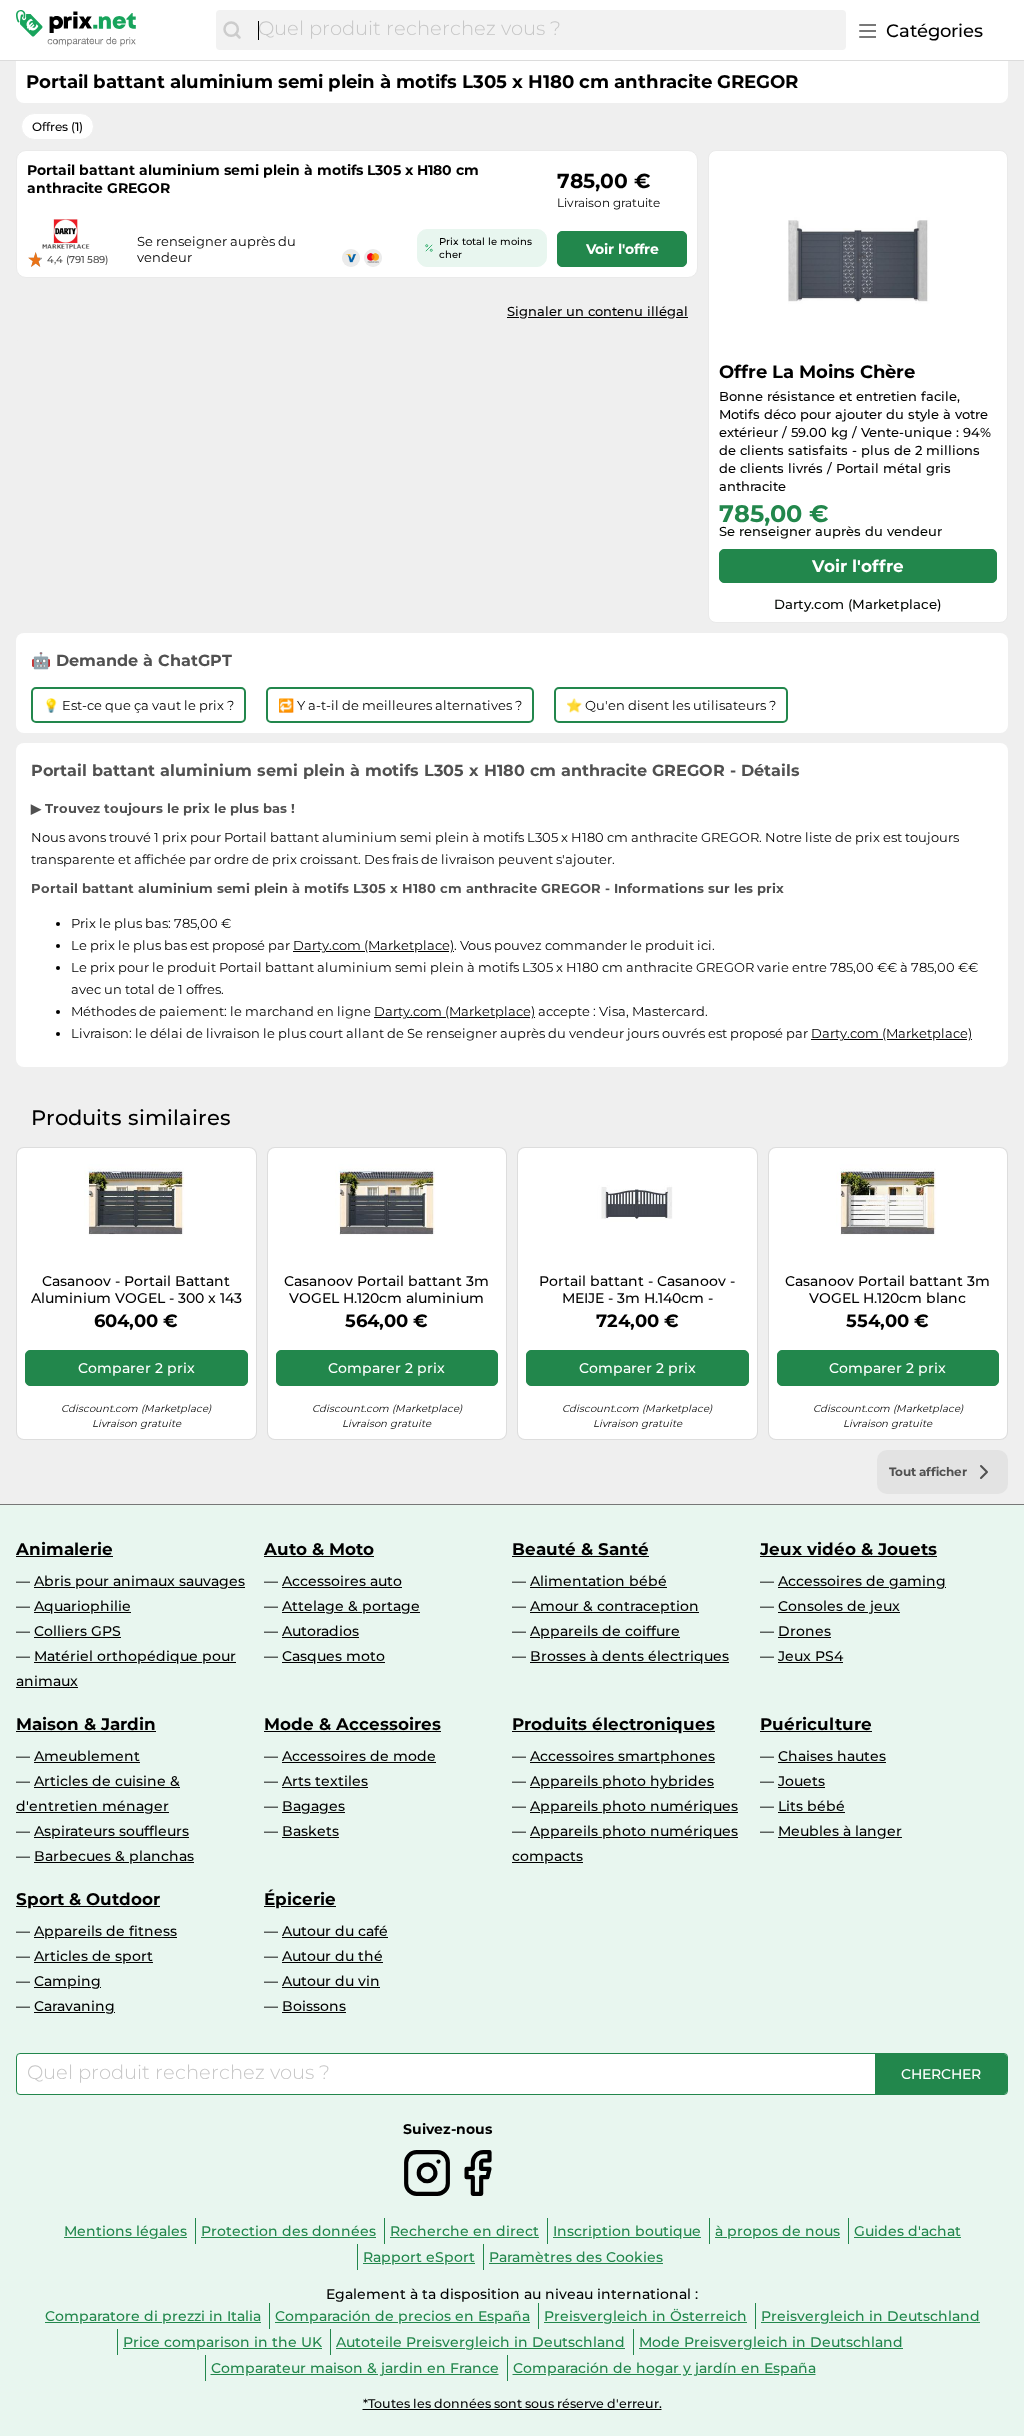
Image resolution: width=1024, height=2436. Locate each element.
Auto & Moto (319, 1549)
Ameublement (87, 1756)
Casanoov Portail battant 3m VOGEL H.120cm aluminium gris (386, 1290)
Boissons (314, 2006)
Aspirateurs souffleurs (111, 1831)
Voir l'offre (858, 566)
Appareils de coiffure (605, 1631)
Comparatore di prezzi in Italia (153, 2316)
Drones (804, 1631)
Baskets (310, 1831)
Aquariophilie (82, 1606)
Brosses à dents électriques (629, 1656)
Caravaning (74, 2006)
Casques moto (333, 1656)
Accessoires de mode (359, 1756)
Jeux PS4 (810, 1656)
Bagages (313, 1806)
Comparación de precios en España (402, 2316)
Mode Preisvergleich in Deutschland (771, 2342)
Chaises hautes (832, 1756)
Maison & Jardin (86, 1724)
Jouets (801, 1781)
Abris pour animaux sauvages (139, 1581)
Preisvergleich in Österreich (645, 2316)
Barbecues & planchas (114, 1856)
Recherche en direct (464, 2231)
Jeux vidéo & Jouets (848, 1549)
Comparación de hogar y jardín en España (664, 2368)
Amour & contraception (614, 1606)
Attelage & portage (351, 1606)
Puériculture (816, 1724)
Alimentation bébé (598, 1581)
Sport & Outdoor (88, 1899)
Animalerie (64, 1549)
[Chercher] (232, 30)
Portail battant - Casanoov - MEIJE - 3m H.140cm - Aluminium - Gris (637, 1290)
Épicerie (300, 1899)
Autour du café (335, 1931)
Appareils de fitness (105, 1931)
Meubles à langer (840, 1831)
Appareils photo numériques (634, 1806)
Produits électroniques (613, 1724)
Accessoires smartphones (622, 1756)
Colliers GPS (77, 1631)
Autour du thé (332, 1956)
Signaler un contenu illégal (597, 311)
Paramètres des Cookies (576, 2257)
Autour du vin (331, 1981)
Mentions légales (125, 2231)
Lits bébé (811, 1806)
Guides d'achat (907, 2231)
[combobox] (547, 30)
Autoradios (320, 1631)
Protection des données (288, 2231)
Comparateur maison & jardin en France (355, 2368)
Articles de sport (93, 1956)
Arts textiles (325, 1781)
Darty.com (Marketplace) (373, 945)
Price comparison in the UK (222, 2342)
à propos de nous (777, 2231)
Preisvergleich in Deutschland (870, 2316)
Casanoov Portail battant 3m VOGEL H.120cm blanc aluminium (887, 1290)
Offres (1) (57, 126)
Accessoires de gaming (862, 1581)
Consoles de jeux (839, 1606)
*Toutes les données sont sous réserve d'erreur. (512, 2403)
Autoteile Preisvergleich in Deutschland (480, 2342)
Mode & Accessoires (352, 1724)
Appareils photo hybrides (622, 1781)
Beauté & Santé (580, 1549)
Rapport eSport (419, 2257)
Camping (67, 1981)
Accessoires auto (342, 1581)
